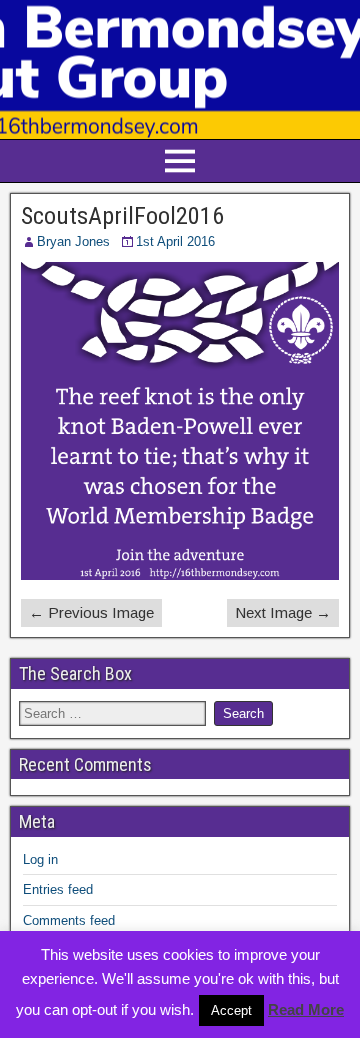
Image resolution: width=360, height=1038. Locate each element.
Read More (306, 1009)
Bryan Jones (73, 241)
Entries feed (58, 889)
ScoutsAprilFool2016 (122, 216)
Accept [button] (231, 1010)
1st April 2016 (175, 241)
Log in (40, 859)
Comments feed (69, 920)
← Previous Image (91, 612)
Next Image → (283, 612)
